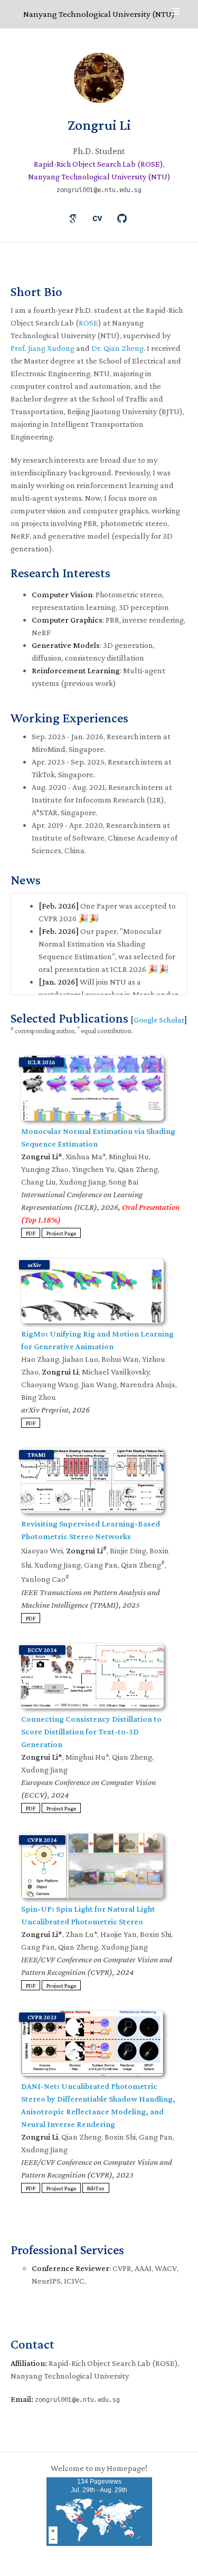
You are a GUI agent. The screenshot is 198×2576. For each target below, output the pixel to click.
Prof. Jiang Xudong (43, 348)
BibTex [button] (96, 2188)
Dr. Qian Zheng (117, 348)
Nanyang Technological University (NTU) (99, 14)
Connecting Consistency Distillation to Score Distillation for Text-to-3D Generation (91, 1731)
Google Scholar (159, 1020)
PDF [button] (31, 1233)
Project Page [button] (61, 1233)
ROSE (88, 323)
